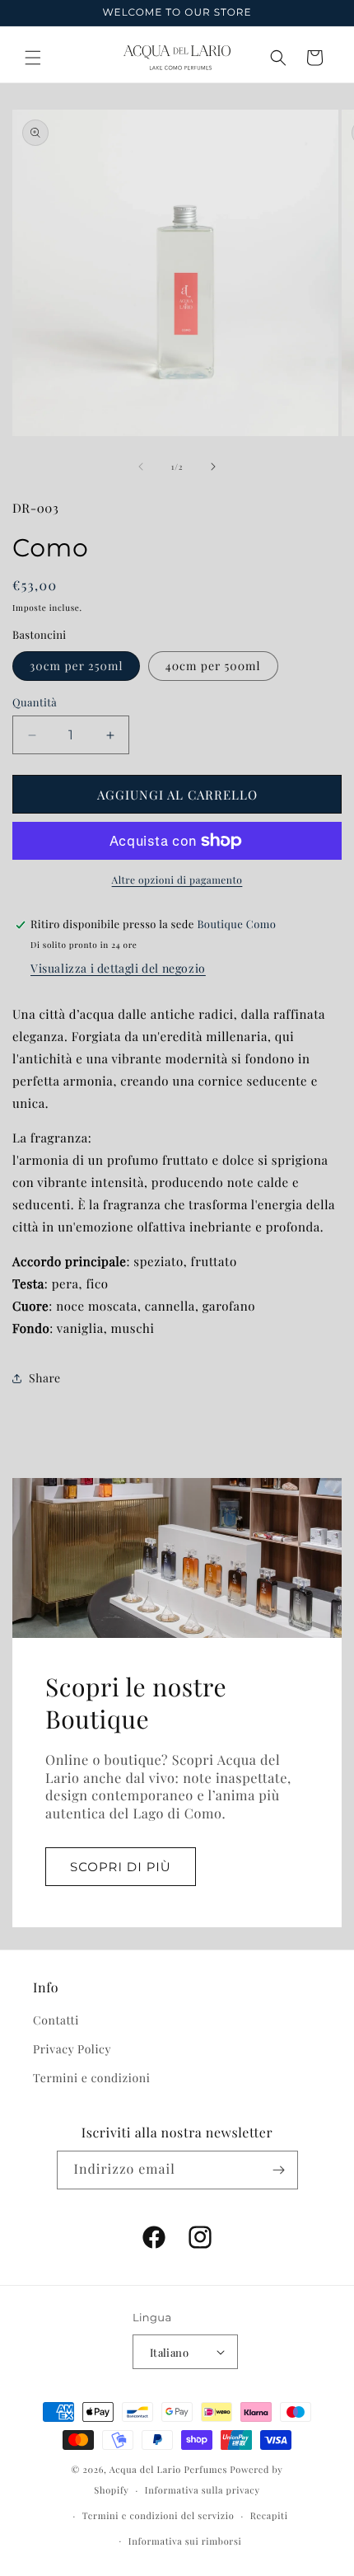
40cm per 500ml (213, 666)
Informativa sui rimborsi (185, 2541)
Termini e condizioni (91, 2078)
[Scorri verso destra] (213, 467)
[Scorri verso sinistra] (141, 467)
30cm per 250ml (76, 666)
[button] (33, 58)
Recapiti (269, 2515)
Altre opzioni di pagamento (177, 880)
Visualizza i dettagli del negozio (118, 968)
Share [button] (45, 1378)
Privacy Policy (72, 2049)
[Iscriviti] (279, 2170)
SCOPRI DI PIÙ (121, 1866)
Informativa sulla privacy (203, 2490)
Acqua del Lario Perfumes (168, 2469)
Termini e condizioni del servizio (158, 2515)
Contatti (56, 2020)
